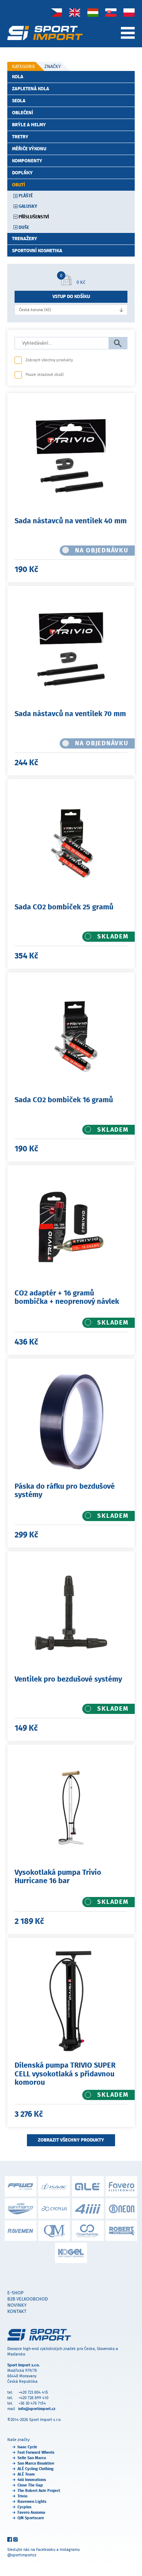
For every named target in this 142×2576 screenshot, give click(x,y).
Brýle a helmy (29, 125)
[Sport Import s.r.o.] (45, 33)
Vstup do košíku (71, 296)
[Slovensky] (111, 12)
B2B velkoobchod (27, 2299)
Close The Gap (30, 2485)
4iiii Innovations (32, 2480)
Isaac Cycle (27, 2447)
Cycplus (24, 2507)
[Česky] (57, 12)
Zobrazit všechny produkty (49, 360)
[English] (75, 12)
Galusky (28, 206)
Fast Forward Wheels (36, 2452)
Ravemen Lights (32, 2502)
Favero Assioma (31, 2513)
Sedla (19, 101)
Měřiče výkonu (29, 149)
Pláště (26, 196)
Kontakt (17, 2311)
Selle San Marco (32, 2458)
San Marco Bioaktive (36, 2463)
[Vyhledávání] (118, 344)
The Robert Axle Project (39, 2491)
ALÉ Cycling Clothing (35, 2469)
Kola (18, 77)
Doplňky (22, 173)
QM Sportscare (31, 2518)
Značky (53, 66)
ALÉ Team (26, 2474)
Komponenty (27, 161)
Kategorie (24, 66)
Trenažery (25, 239)
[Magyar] (93, 12)
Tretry (20, 137)
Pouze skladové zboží (45, 375)
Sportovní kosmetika (37, 251)
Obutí (19, 185)
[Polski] (129, 12)
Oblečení (23, 113)
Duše (24, 227)
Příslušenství (34, 217)
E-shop (15, 2293)
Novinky (17, 2305)
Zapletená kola (31, 89)
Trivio (22, 2496)
